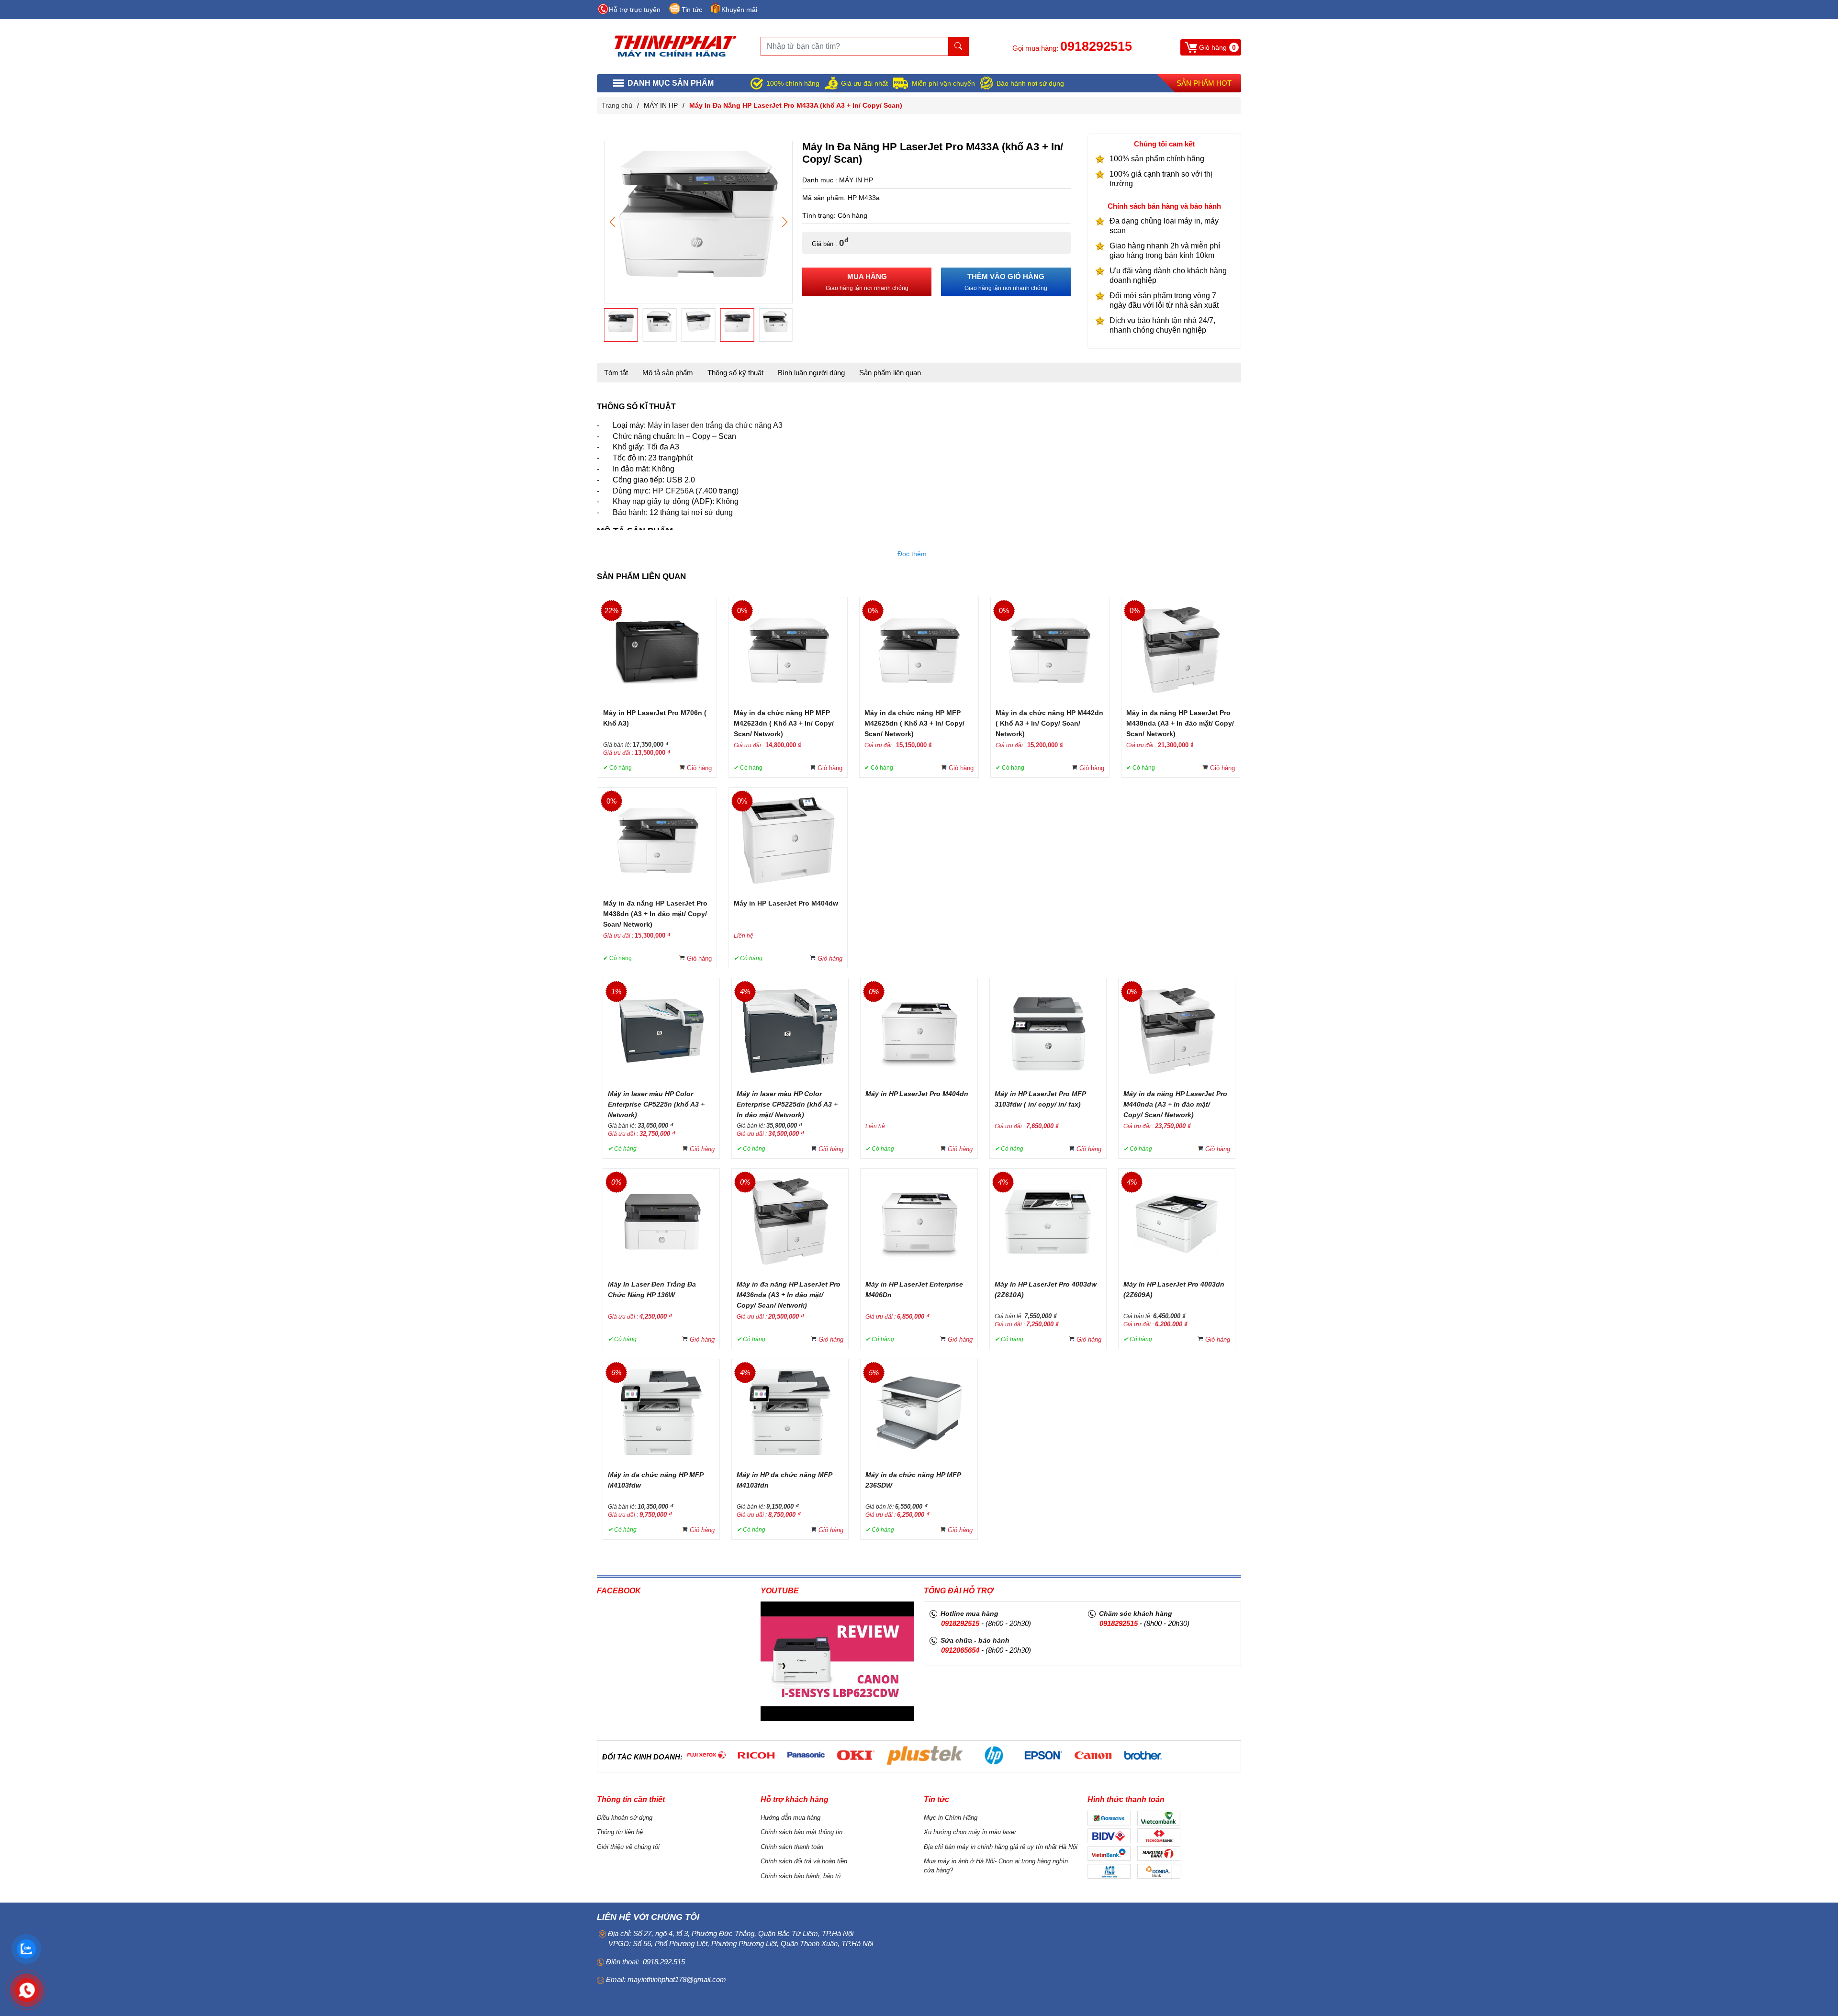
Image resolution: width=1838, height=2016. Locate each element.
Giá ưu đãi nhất (864, 83)
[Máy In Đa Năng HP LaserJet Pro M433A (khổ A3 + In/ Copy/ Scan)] (698, 213)
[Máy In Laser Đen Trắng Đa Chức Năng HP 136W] (661, 1221)
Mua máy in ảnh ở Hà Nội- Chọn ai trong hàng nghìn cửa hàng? (996, 1866)
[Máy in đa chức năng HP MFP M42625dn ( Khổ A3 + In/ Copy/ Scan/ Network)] (919, 649)
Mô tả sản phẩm (668, 373)
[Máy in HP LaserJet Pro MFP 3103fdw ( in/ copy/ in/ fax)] (1048, 1030)
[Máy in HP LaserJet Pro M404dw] (788, 840)
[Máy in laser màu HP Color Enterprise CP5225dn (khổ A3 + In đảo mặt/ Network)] (790, 1030)
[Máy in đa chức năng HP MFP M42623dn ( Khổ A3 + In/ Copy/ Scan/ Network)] (788, 649)
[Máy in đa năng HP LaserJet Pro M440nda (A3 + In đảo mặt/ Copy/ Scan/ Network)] (1177, 1030)
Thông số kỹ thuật (735, 373)
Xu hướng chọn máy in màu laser (970, 1832)
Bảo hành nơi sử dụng (1030, 83)
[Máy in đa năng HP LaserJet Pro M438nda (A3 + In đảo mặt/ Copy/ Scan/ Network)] (1181, 649)
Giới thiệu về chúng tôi (628, 1847)
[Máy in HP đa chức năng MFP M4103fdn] (790, 1411)
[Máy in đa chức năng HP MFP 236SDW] (919, 1411)
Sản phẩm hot (1204, 83)
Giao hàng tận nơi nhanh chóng (867, 282)
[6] (706, 1755)
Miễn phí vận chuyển (943, 83)
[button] (785, 222)
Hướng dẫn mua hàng (790, 1818)
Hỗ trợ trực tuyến (635, 10)
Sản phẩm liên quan (890, 373)
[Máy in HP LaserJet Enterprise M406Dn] (919, 1221)
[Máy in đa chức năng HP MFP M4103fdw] (661, 1411)
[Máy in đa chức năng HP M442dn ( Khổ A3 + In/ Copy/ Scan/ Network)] (1050, 649)
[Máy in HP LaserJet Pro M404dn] (919, 1030)
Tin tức (692, 10)
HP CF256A (673, 491)
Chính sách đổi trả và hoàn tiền (804, 1861)
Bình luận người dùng (811, 373)
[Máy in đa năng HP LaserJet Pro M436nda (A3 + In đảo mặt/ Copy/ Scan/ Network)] (790, 1221)
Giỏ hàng (699, 768)
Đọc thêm (912, 554)
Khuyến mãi (739, 10)
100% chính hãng (793, 83)
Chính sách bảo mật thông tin (801, 1832)
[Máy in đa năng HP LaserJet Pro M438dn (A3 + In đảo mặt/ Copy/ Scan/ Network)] (658, 840)
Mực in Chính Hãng (951, 1818)
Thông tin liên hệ (620, 1832)
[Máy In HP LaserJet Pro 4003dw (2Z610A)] (1048, 1221)
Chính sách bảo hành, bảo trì (801, 1876)
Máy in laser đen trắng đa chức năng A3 (715, 425)
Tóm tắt (616, 373)
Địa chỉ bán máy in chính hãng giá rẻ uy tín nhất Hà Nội (1001, 1847)
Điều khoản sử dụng (625, 1818)
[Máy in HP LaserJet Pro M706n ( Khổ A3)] (658, 649)
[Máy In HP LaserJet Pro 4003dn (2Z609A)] (1177, 1221)
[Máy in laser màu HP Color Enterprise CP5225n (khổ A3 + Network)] (661, 1030)
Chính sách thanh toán (792, 1847)
